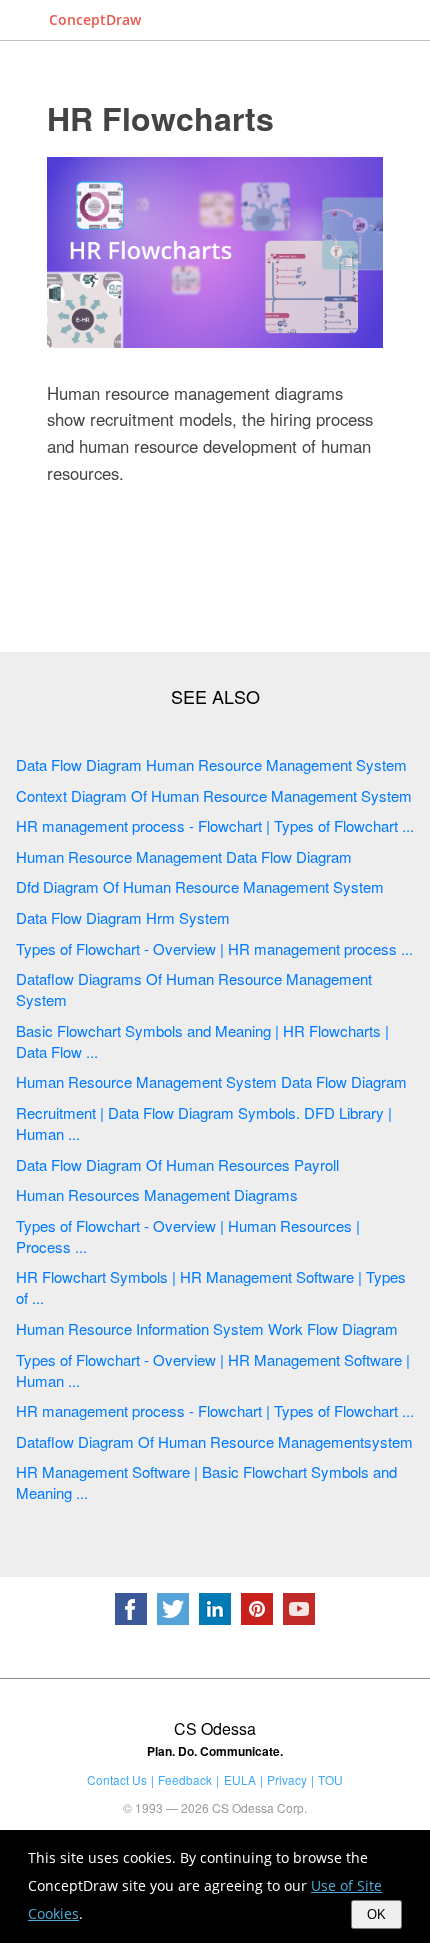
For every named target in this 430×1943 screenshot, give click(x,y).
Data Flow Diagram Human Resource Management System (211, 764)
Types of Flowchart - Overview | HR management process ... (214, 948)
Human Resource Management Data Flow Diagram (184, 856)
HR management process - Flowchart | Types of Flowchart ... (215, 825)
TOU (330, 1779)
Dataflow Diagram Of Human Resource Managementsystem (214, 1441)
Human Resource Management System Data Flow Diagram (211, 1081)
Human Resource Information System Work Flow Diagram (207, 1328)
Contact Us (117, 1779)
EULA (240, 1779)
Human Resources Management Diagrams (157, 1194)
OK (376, 1914)
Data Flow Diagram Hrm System (123, 917)
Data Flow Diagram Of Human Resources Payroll (177, 1164)
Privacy (287, 1779)
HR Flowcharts (160, 118)
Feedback (185, 1779)
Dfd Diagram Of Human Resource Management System (200, 886)
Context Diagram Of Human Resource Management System (214, 795)
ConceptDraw (95, 19)
